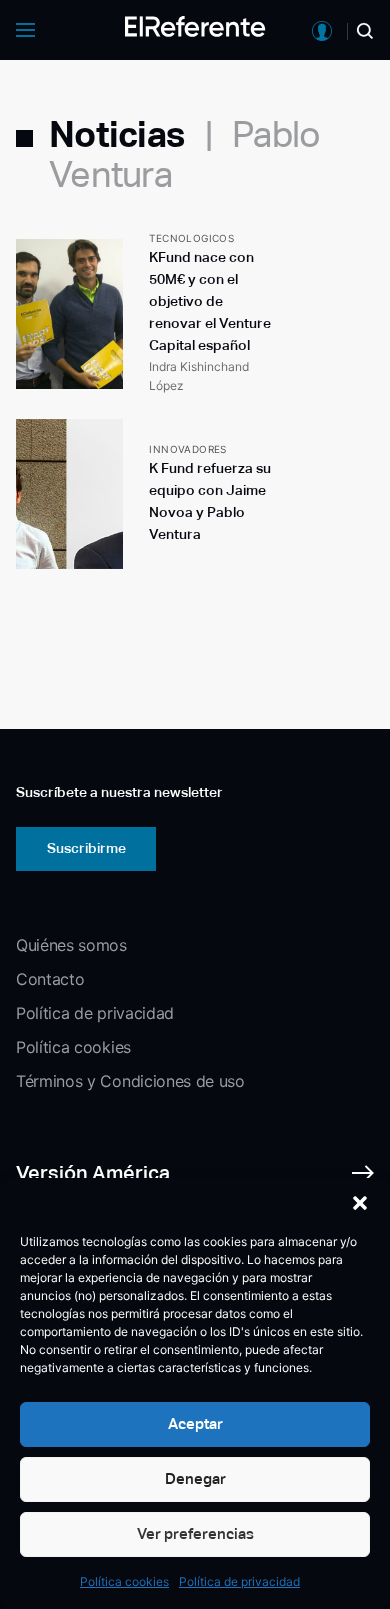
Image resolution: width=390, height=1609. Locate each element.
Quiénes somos (71, 945)
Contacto (50, 979)
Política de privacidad (239, 1581)
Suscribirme (86, 848)
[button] (360, 1203)
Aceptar (195, 1423)
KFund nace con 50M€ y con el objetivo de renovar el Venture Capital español (210, 301)
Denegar (195, 1478)
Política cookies (124, 1581)
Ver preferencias (195, 1533)
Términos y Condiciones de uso (130, 1081)
